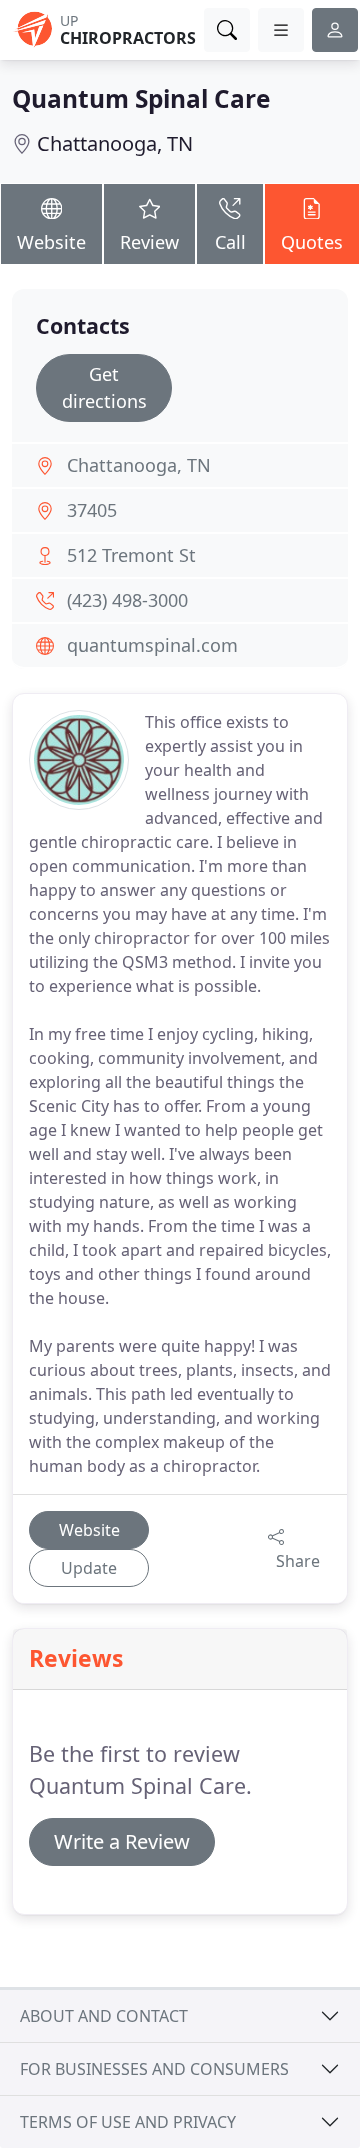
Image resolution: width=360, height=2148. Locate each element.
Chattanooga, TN (115, 143)
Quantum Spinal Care (141, 98)
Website (51, 242)
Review (149, 242)
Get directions (104, 387)
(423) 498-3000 (127, 600)
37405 (92, 510)
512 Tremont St (131, 555)
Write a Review (122, 1841)
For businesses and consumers (154, 2069)
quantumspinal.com (152, 645)
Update (89, 1568)
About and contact (104, 2016)
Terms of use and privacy (128, 2122)
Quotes (312, 242)
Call (230, 242)
